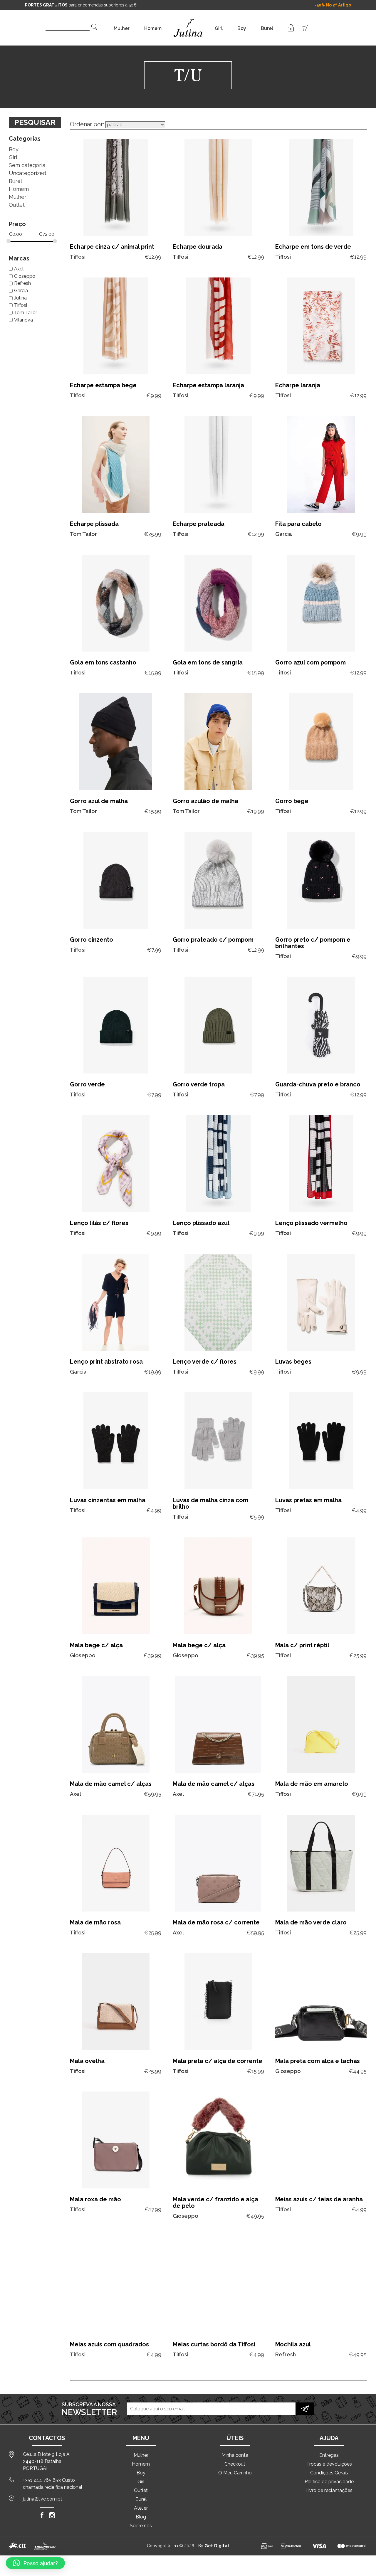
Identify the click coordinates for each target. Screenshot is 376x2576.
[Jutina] (188, 20)
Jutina (20, 298)
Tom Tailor (26, 313)
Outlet (17, 205)
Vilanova (23, 320)
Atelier (141, 2508)
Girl (219, 28)
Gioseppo (25, 276)
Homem (153, 28)
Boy (242, 28)
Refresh (22, 283)
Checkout (235, 2464)
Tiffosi (21, 305)
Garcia (21, 291)
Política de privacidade (329, 2482)
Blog (141, 2517)
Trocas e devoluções (329, 2464)
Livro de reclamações (329, 2490)
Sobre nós (141, 2526)
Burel (267, 28)
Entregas (329, 2455)
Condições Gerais (329, 2473)
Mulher (122, 28)
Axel (19, 269)
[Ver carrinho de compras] (305, 27)
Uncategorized (27, 173)
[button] (35, 2563)
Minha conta (235, 2455)
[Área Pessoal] (291, 27)
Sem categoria (27, 165)
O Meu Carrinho (235, 2473)
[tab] (35, 137)
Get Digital (217, 2546)
